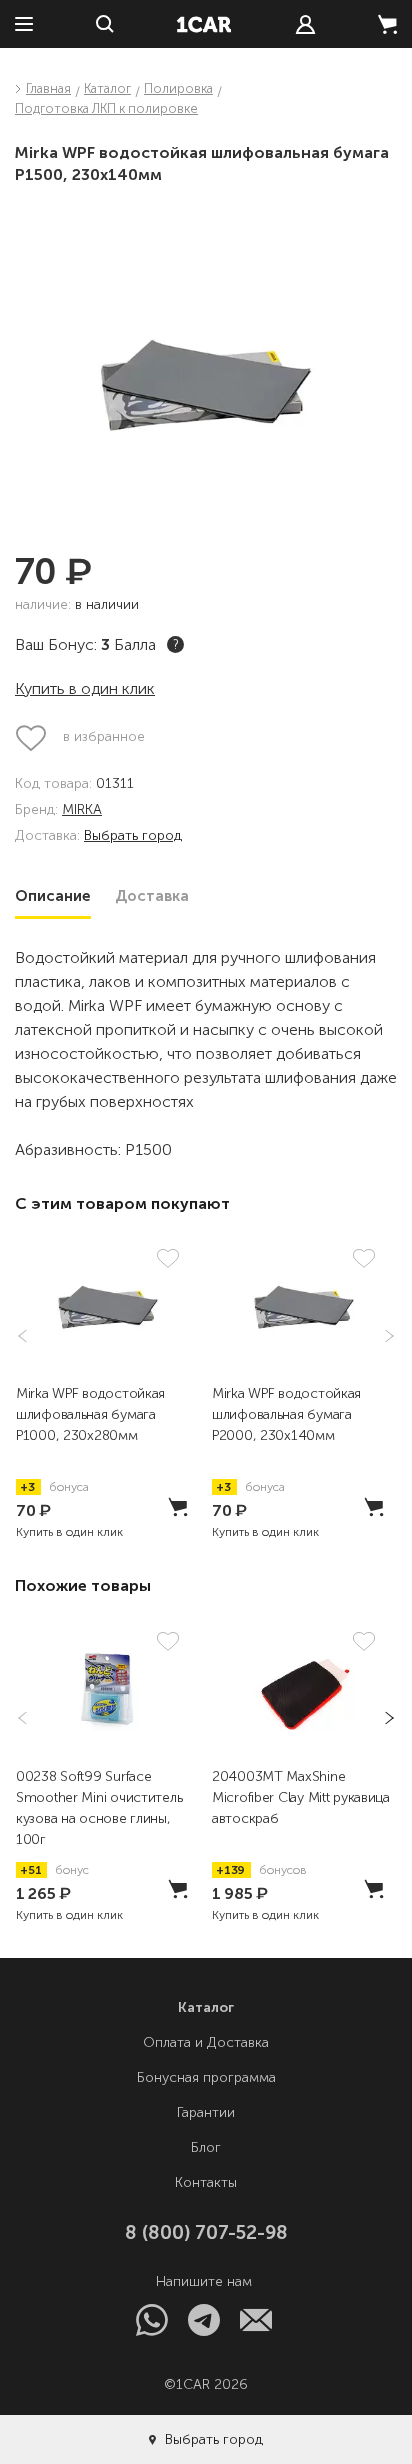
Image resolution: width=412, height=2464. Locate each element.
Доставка (152, 896)
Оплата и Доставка (206, 2042)
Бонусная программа (206, 2077)
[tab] (53, 896)
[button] (383, 1336)
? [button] (176, 644)
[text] (305, 24)
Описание (53, 896)
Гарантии (206, 2112)
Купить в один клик (85, 688)
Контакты (206, 2182)
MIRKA (82, 810)
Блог (206, 2147)
